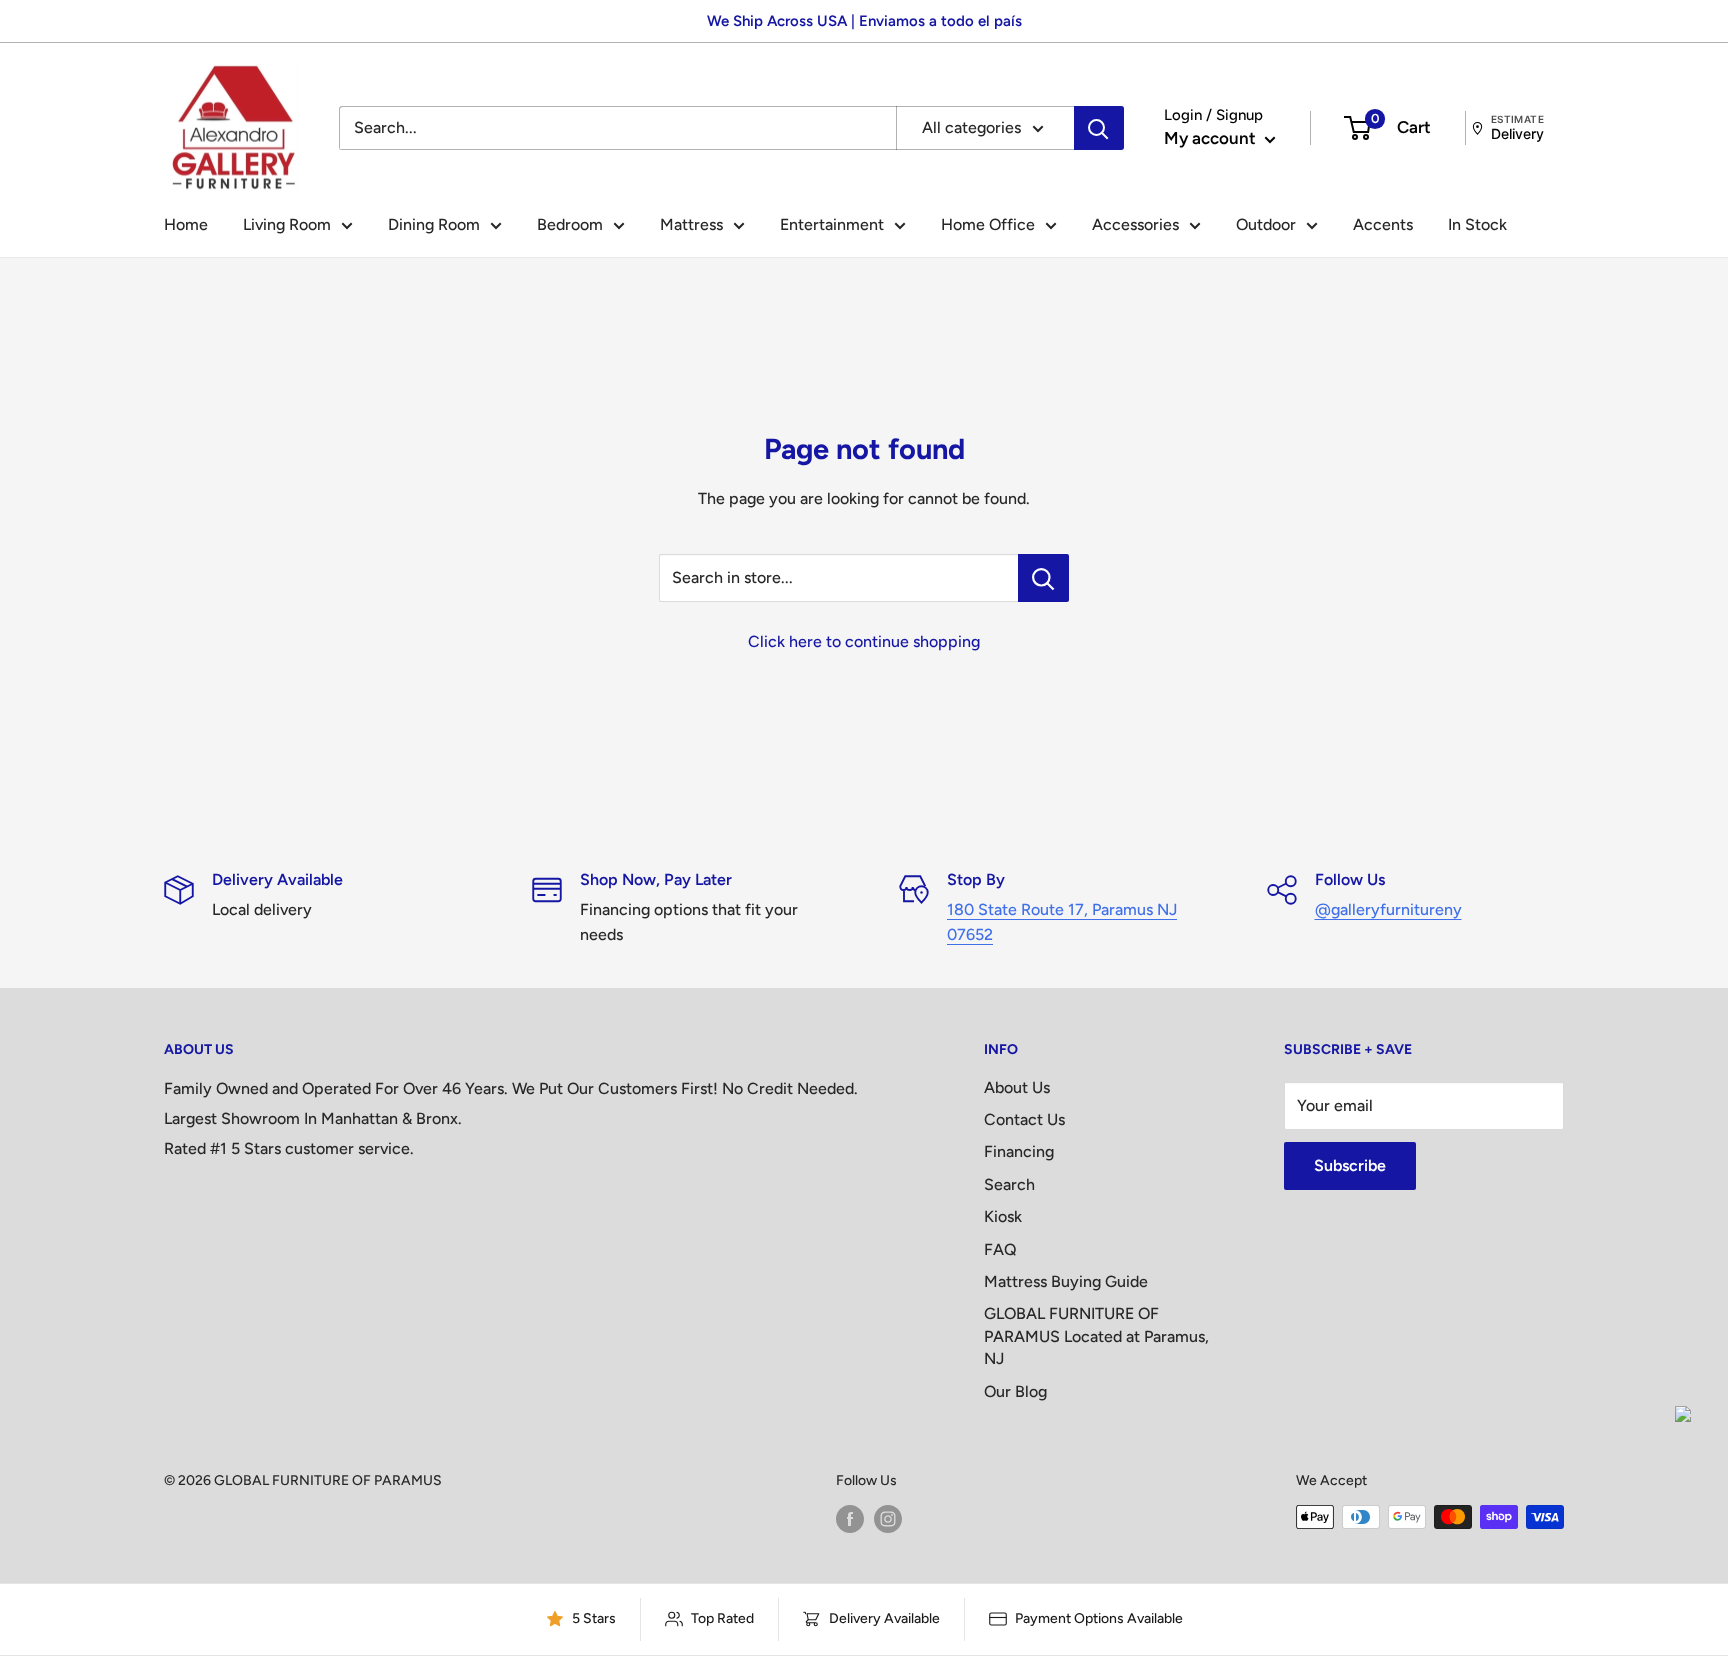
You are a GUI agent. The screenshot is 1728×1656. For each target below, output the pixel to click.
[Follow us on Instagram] (888, 1519)
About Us (1017, 1087)
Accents (1383, 224)
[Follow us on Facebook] (850, 1519)
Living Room (287, 224)
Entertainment (832, 224)
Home (186, 224)
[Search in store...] (1043, 578)
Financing (1019, 1151)
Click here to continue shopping (864, 641)
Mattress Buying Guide (1066, 1281)
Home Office (988, 224)
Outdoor (1266, 224)
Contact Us (1024, 1119)
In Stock (1477, 224)
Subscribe (1350, 1165)
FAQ (1000, 1249)
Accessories (1135, 224)
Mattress (691, 224)
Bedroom (570, 224)
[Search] (1099, 128)
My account (1212, 138)
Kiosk (1003, 1216)
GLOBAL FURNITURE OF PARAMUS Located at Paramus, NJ (1096, 1336)
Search (1009, 1184)
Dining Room (434, 224)
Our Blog (1015, 1391)
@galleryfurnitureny (1388, 909)
